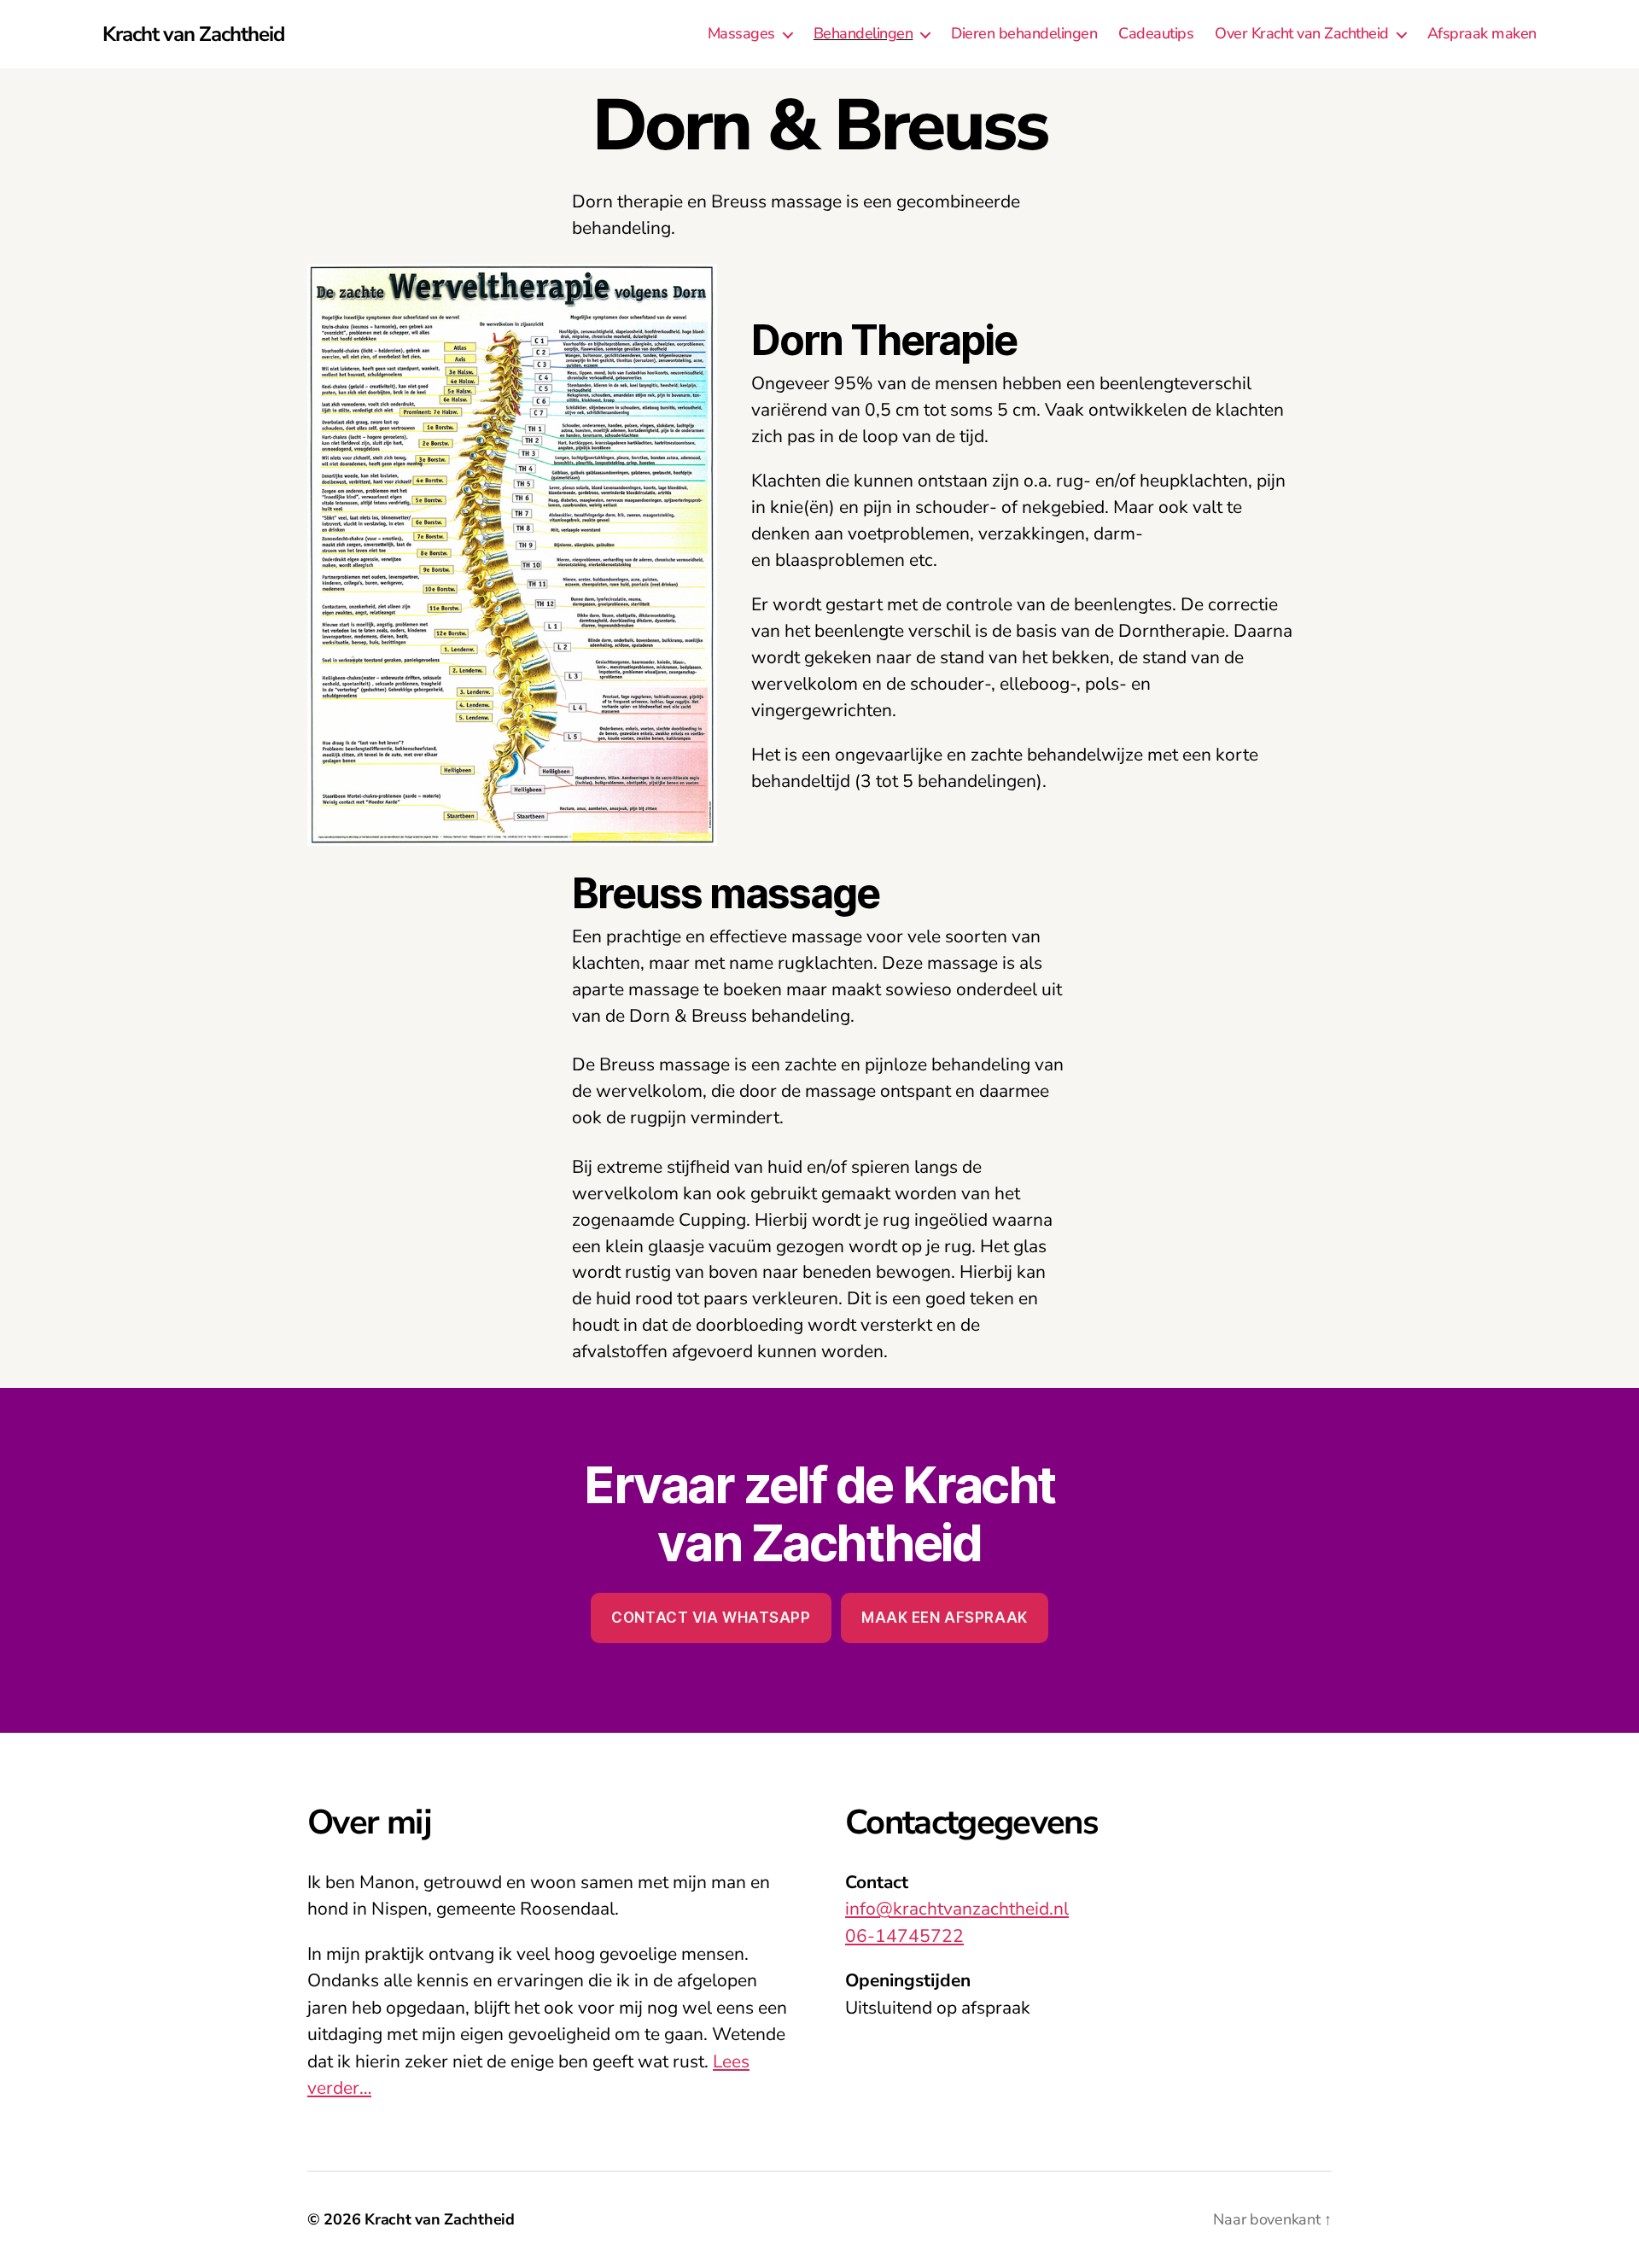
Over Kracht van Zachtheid (1302, 34)
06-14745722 (904, 1936)
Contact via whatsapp (711, 1618)
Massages (741, 34)
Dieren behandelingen (1024, 34)
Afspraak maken (1482, 34)
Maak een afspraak (945, 1618)
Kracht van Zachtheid (193, 34)
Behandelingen (863, 34)
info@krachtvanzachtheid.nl (957, 1909)
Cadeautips (1156, 34)
